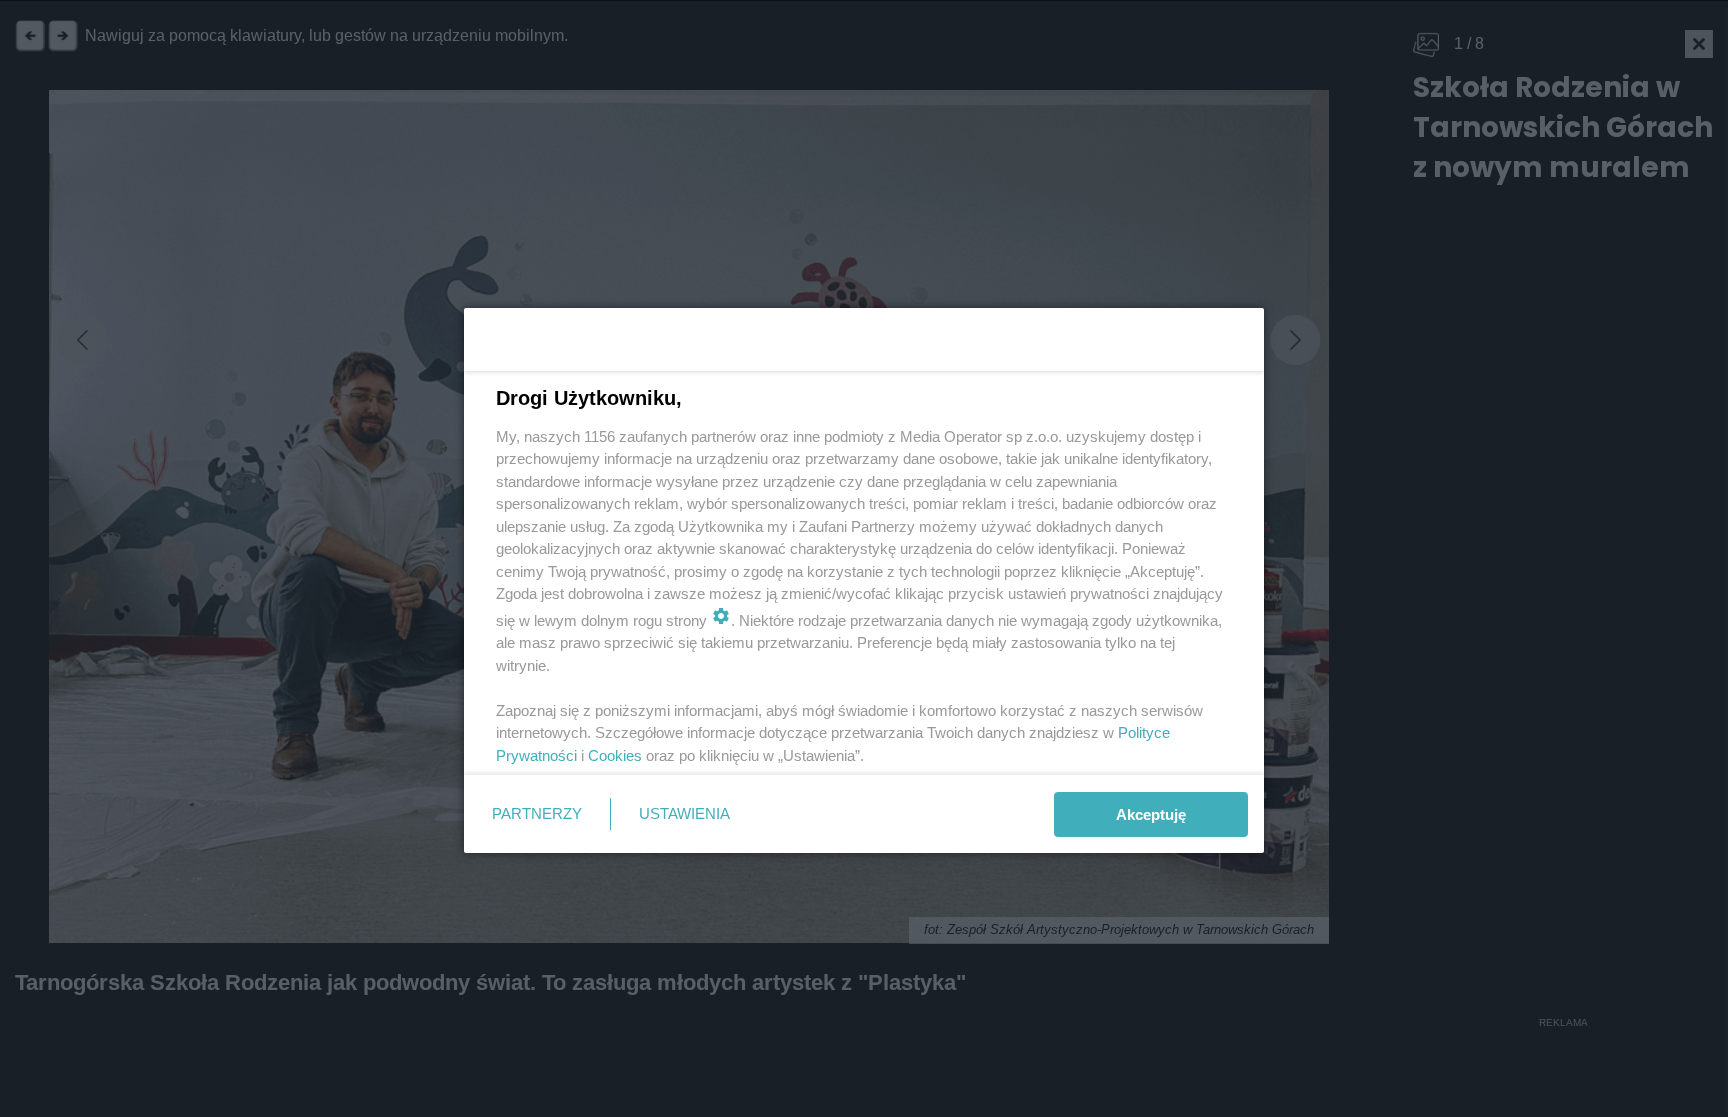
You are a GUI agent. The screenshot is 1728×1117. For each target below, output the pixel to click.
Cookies (615, 755)
